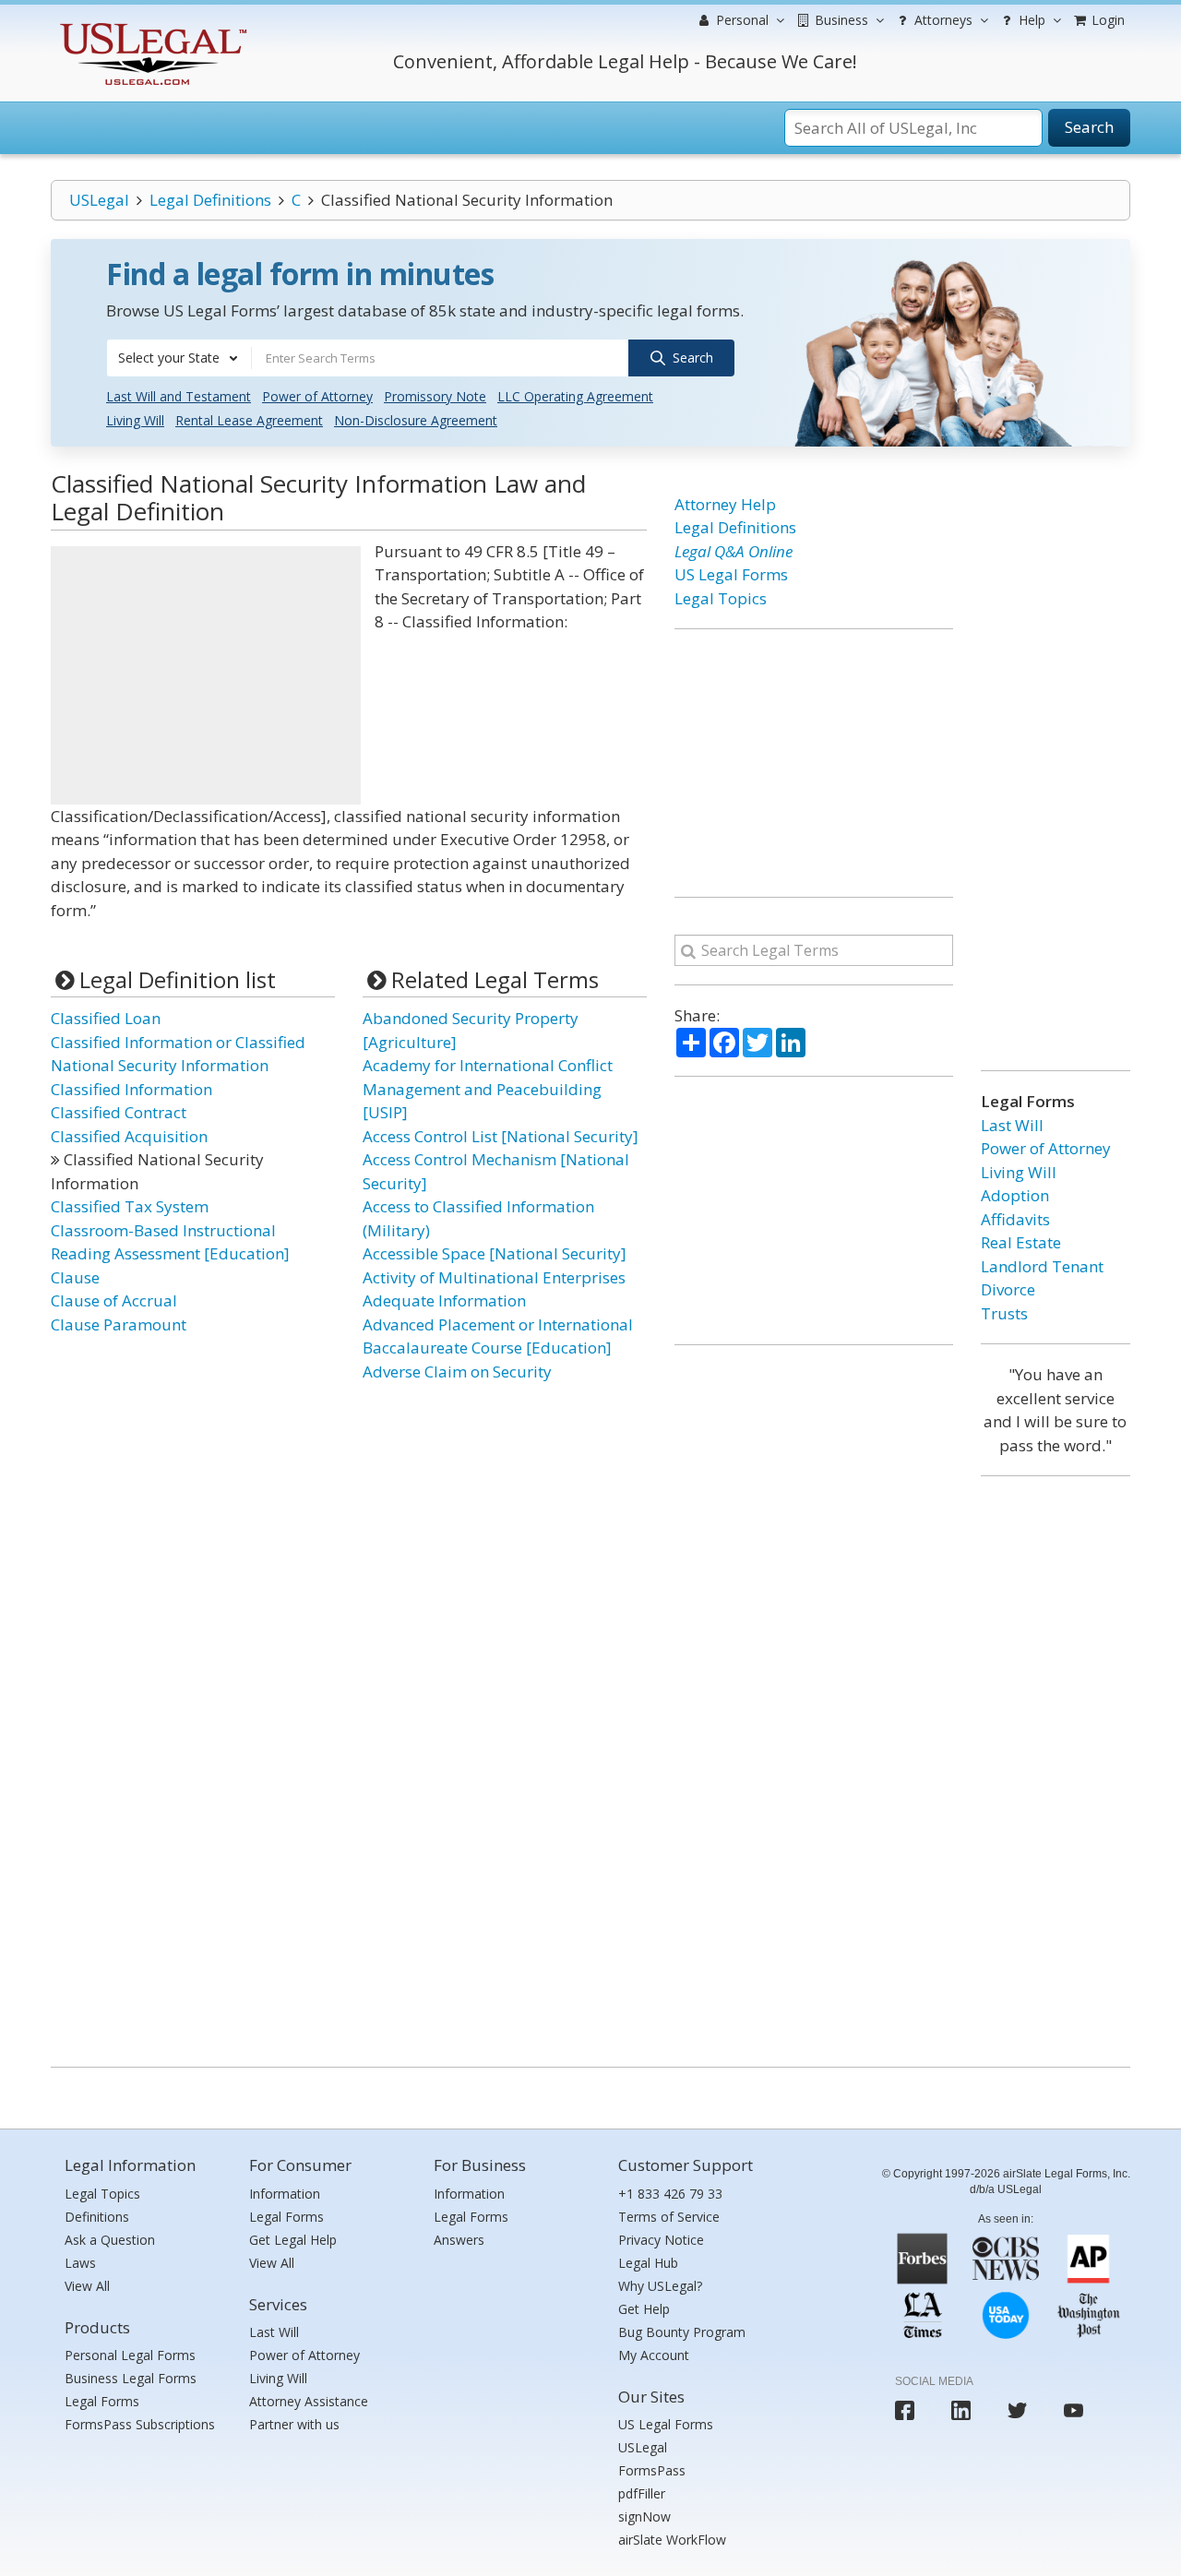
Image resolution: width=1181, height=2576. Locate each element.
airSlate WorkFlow (672, 2540)
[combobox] (179, 358)
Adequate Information (444, 1300)
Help (1030, 20)
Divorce (1008, 1289)
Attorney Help (725, 504)
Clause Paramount (119, 1324)
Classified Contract (119, 1112)
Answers (459, 2240)
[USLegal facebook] (905, 2410)
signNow (644, 2516)
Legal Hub (648, 2263)
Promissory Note (435, 396)
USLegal (99, 200)
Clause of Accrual (114, 1300)
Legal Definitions (210, 200)
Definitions (97, 2217)
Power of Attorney (317, 396)
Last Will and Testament (179, 396)
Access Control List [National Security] (501, 1136)
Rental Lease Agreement (249, 420)
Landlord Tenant (1042, 1266)
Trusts (1004, 1313)
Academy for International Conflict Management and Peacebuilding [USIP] (488, 1089)
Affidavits (1015, 1219)
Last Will (1012, 1125)
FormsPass (652, 2470)
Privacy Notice (661, 2240)
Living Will (135, 420)
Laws (80, 2263)
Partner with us (294, 2424)
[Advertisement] (206, 675)
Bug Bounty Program (682, 2332)
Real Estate (1021, 1242)
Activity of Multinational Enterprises (494, 1277)
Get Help (644, 2309)
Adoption (1015, 1195)
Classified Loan (106, 1018)
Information (285, 2194)
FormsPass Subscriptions (140, 2424)
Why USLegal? (660, 2286)
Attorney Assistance (309, 2401)
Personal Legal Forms (130, 2355)
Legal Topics (721, 598)
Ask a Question (110, 2240)
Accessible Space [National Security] (495, 1253)
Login (1106, 20)
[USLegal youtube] (1074, 2410)
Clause (75, 1277)
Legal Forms (102, 2401)
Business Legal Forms (131, 2378)
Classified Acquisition (129, 1136)
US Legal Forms (731, 574)
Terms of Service (669, 2217)
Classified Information (131, 1089)
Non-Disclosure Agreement (416, 420)
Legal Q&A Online (734, 551)
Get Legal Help (293, 2240)
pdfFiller (642, 2493)
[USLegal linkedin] (961, 2410)
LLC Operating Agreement (575, 396)
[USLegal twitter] (1017, 2410)
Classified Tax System (130, 1206)
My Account (654, 2355)
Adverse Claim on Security (457, 1371)
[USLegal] (151, 25)
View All (87, 2286)
